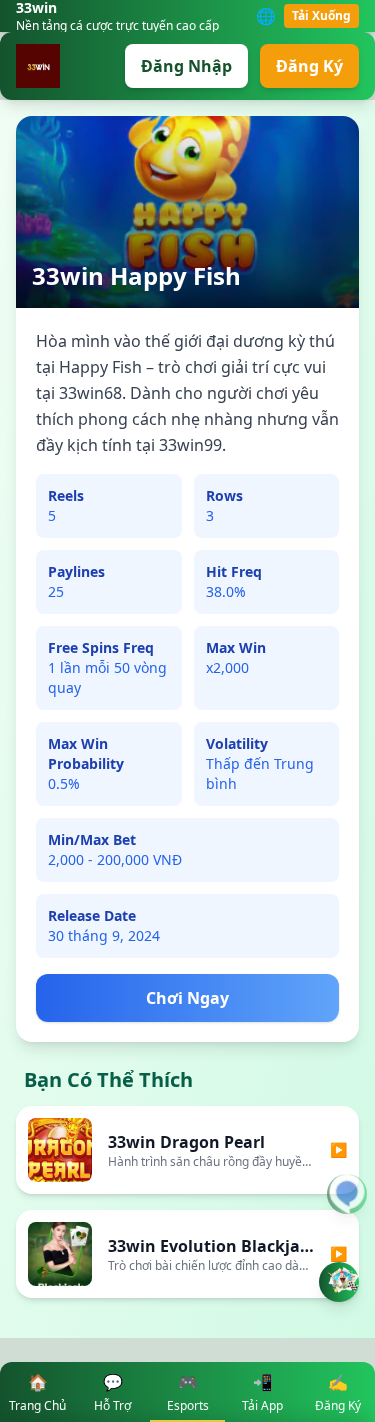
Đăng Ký (309, 66)
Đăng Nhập (186, 66)
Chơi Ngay (187, 998)
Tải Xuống (321, 15)
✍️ (338, 1392)
